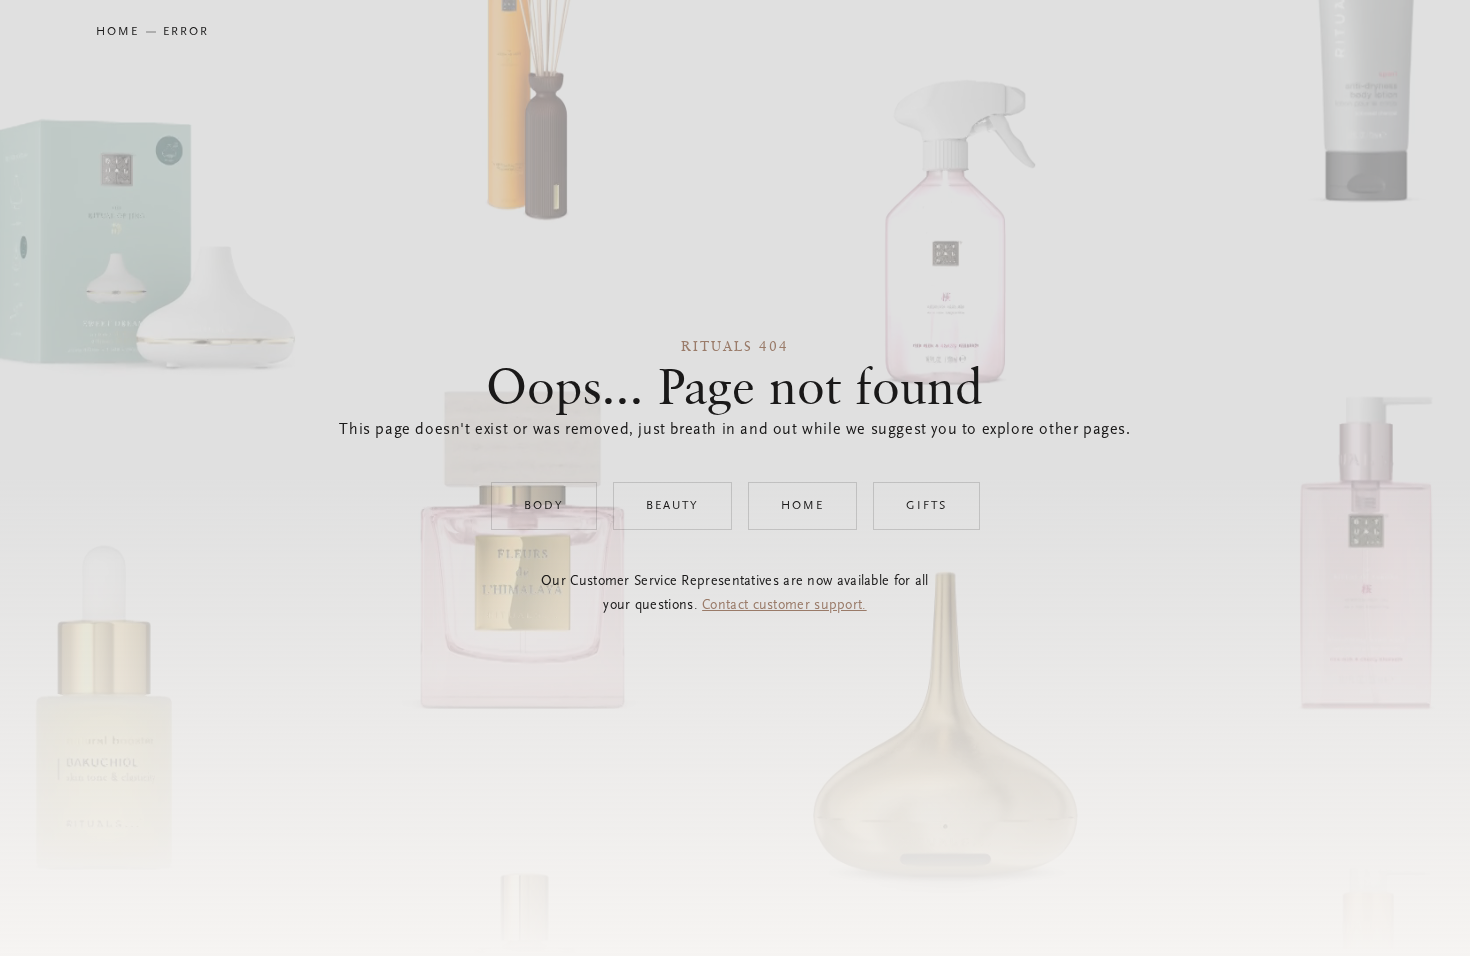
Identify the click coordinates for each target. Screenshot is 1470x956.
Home (802, 506)
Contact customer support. (784, 606)
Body (544, 506)
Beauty (672, 506)
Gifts (926, 506)
